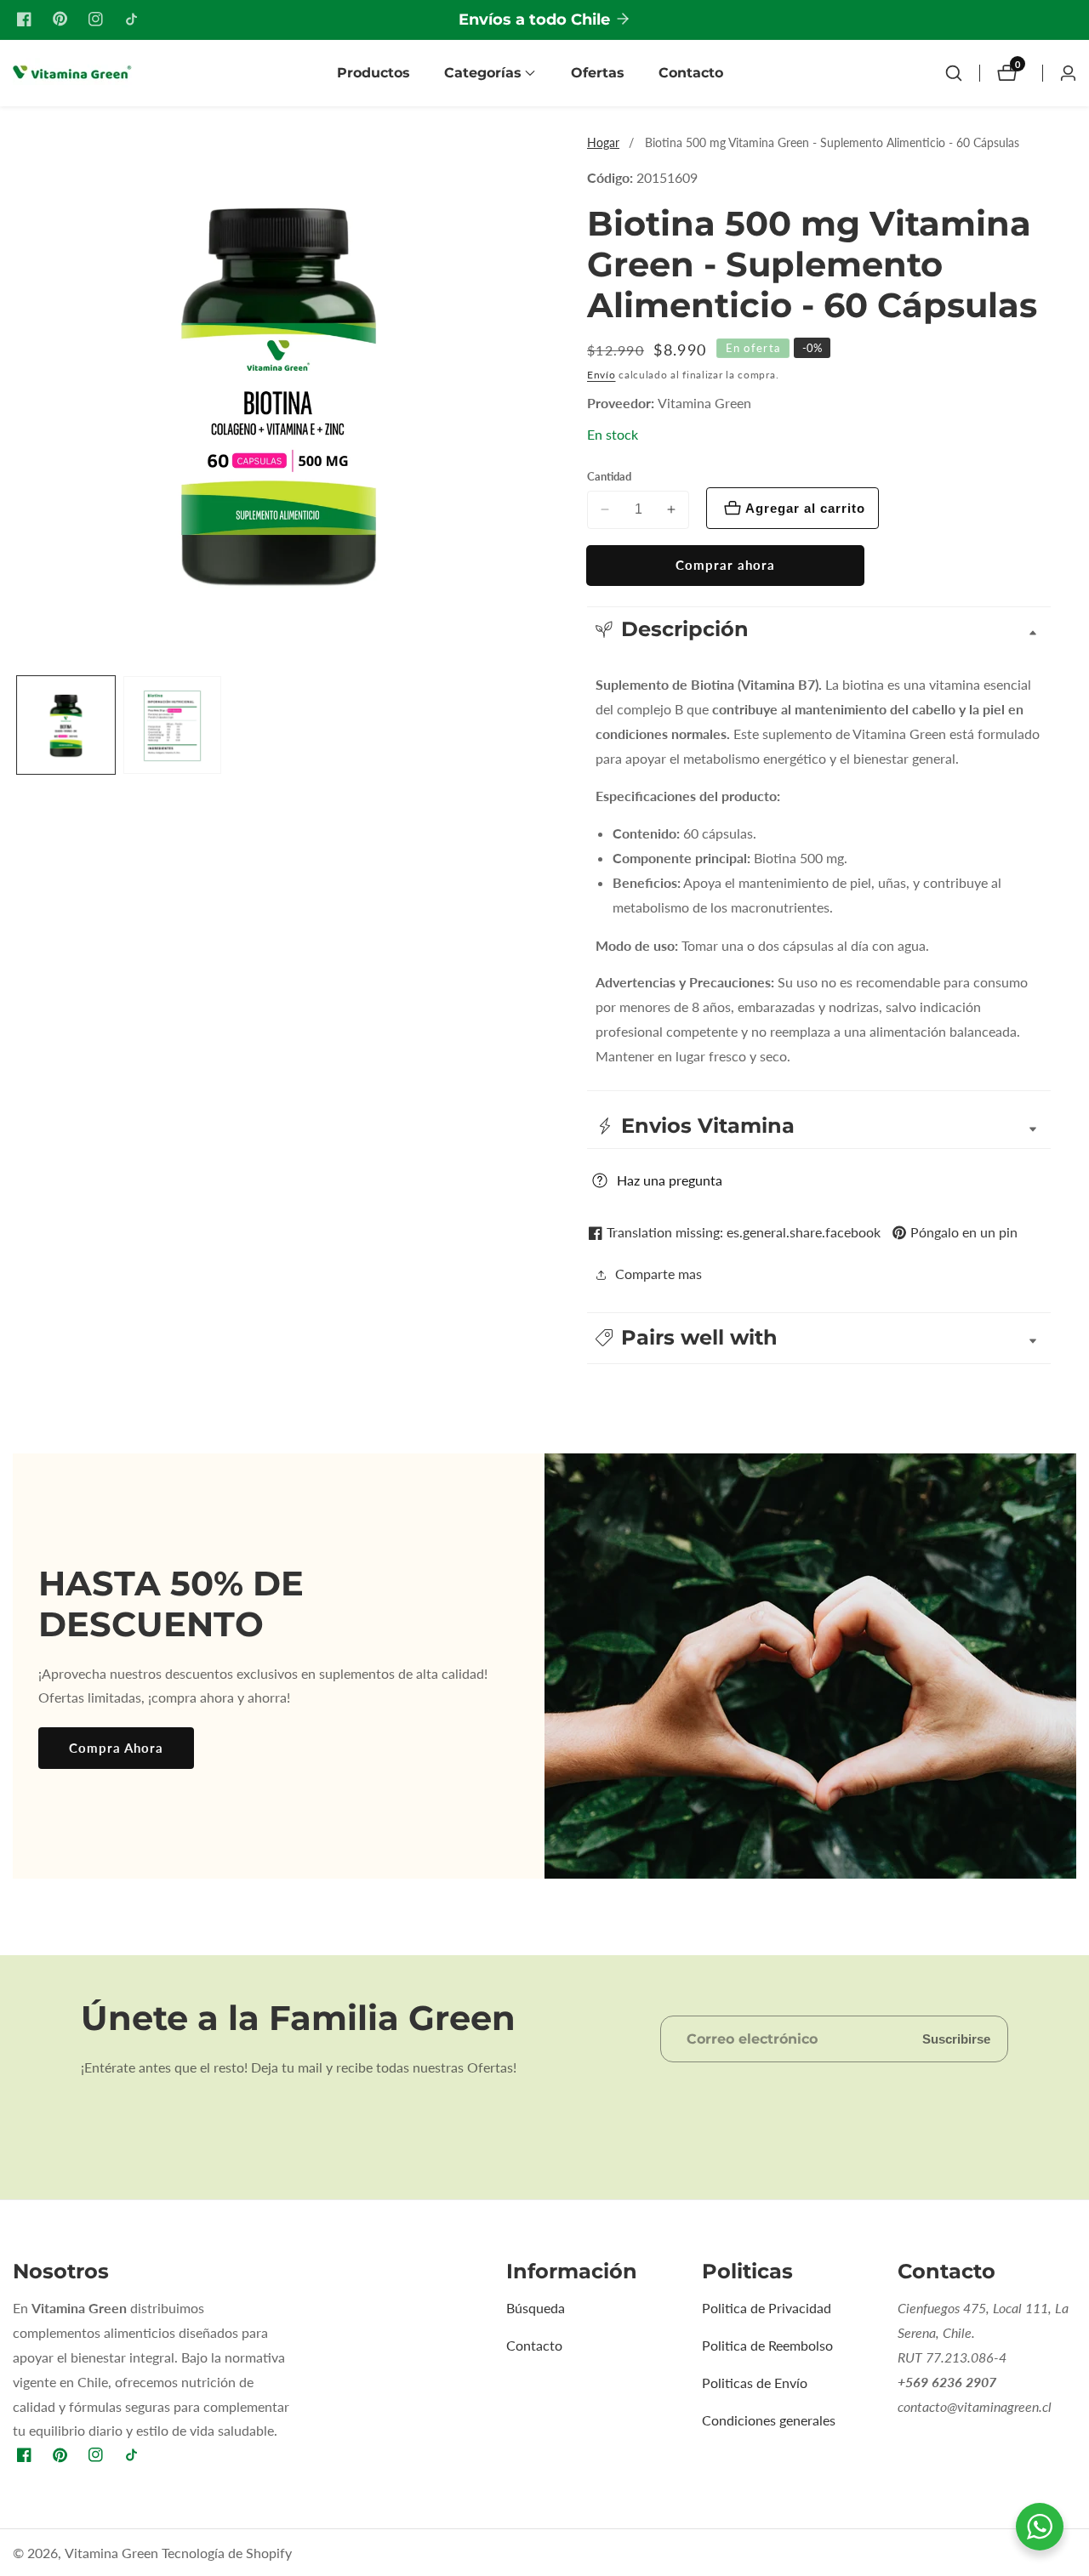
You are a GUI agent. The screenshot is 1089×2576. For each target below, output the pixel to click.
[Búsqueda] (954, 73)
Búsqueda (536, 2308)
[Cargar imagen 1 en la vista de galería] (66, 726)
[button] (483, 73)
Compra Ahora (116, 1748)
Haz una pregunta (670, 1180)
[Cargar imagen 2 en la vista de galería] (172, 726)
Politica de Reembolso (767, 2345)
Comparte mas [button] (659, 1274)
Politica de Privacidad (767, 2308)
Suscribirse (956, 2039)
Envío (602, 375)
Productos (373, 73)
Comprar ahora (725, 565)
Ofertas (598, 73)
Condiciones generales (769, 2420)
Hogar (603, 142)
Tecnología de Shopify (227, 2553)
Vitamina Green (704, 403)
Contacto (691, 73)
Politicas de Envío (755, 2383)
